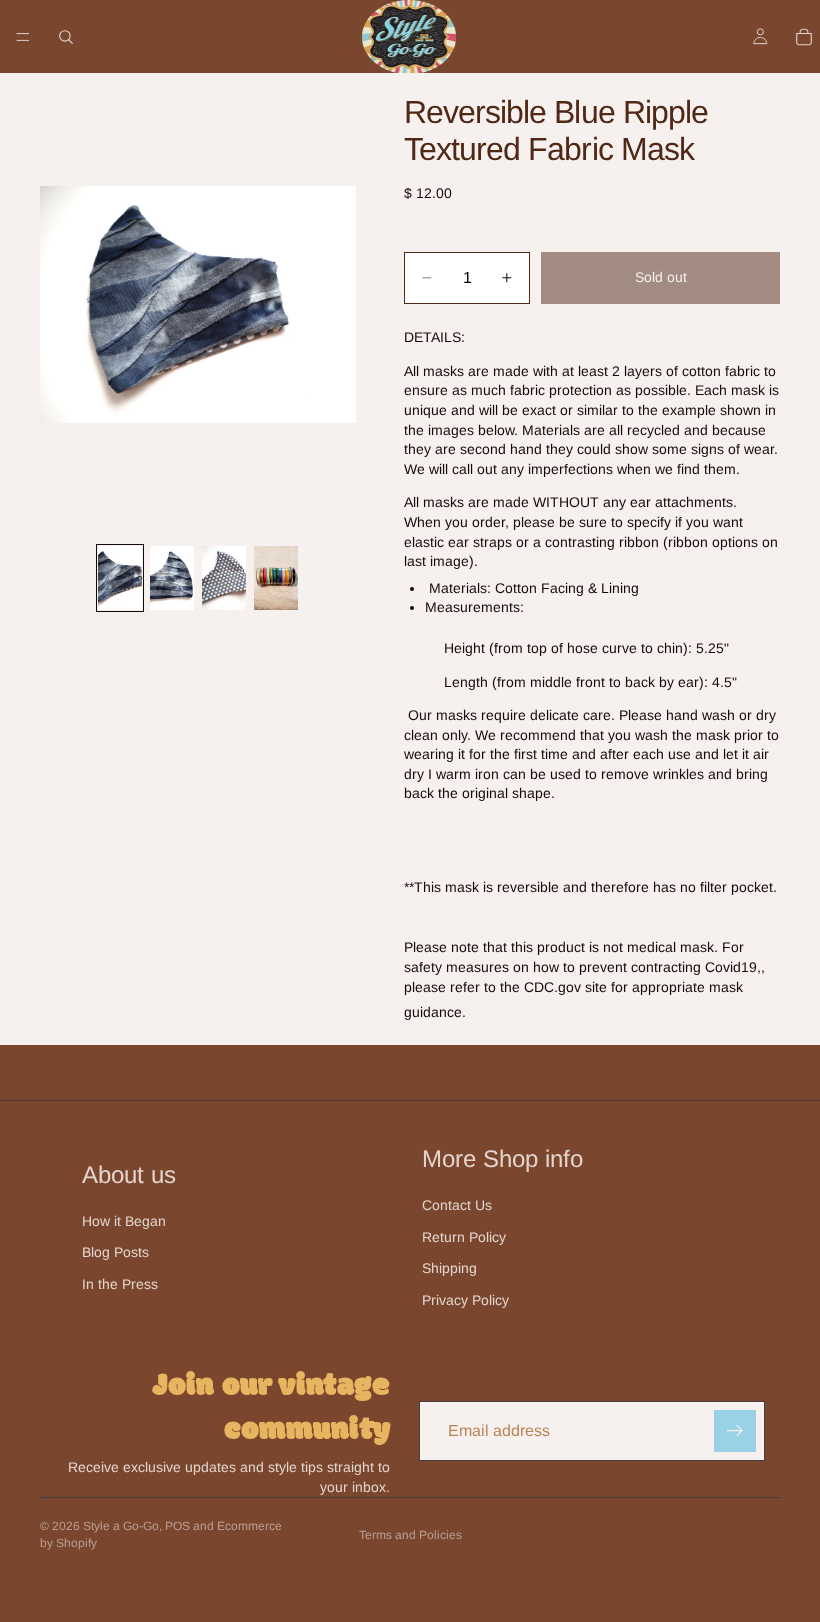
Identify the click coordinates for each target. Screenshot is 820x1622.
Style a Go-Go (121, 1526)
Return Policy (464, 1237)
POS (177, 1526)
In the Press (120, 1284)
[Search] (66, 37)
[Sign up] (735, 1431)
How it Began (124, 1221)
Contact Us (457, 1205)
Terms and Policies (410, 1535)
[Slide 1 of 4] (120, 578)
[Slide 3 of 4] (224, 578)
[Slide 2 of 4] (172, 578)
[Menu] (23, 37)
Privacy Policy (465, 1300)
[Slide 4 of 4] (276, 578)
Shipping (449, 1268)
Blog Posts (115, 1252)
